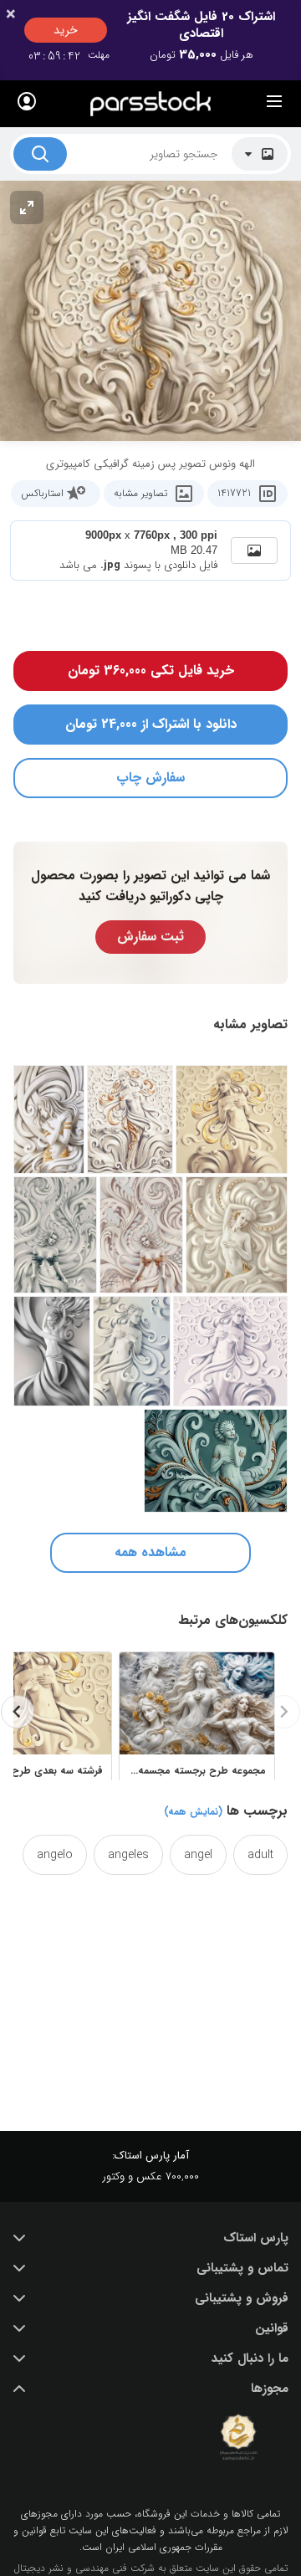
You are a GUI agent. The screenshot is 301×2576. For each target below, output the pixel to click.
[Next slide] (18, 1712)
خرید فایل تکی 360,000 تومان (151, 671)
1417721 (234, 493)
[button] (150, 2238)
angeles (128, 1855)
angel (198, 1855)
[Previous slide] (283, 1712)
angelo (55, 1855)
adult (260, 1855)
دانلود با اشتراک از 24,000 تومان (151, 724)
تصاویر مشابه (140, 493)
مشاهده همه (150, 1552)
